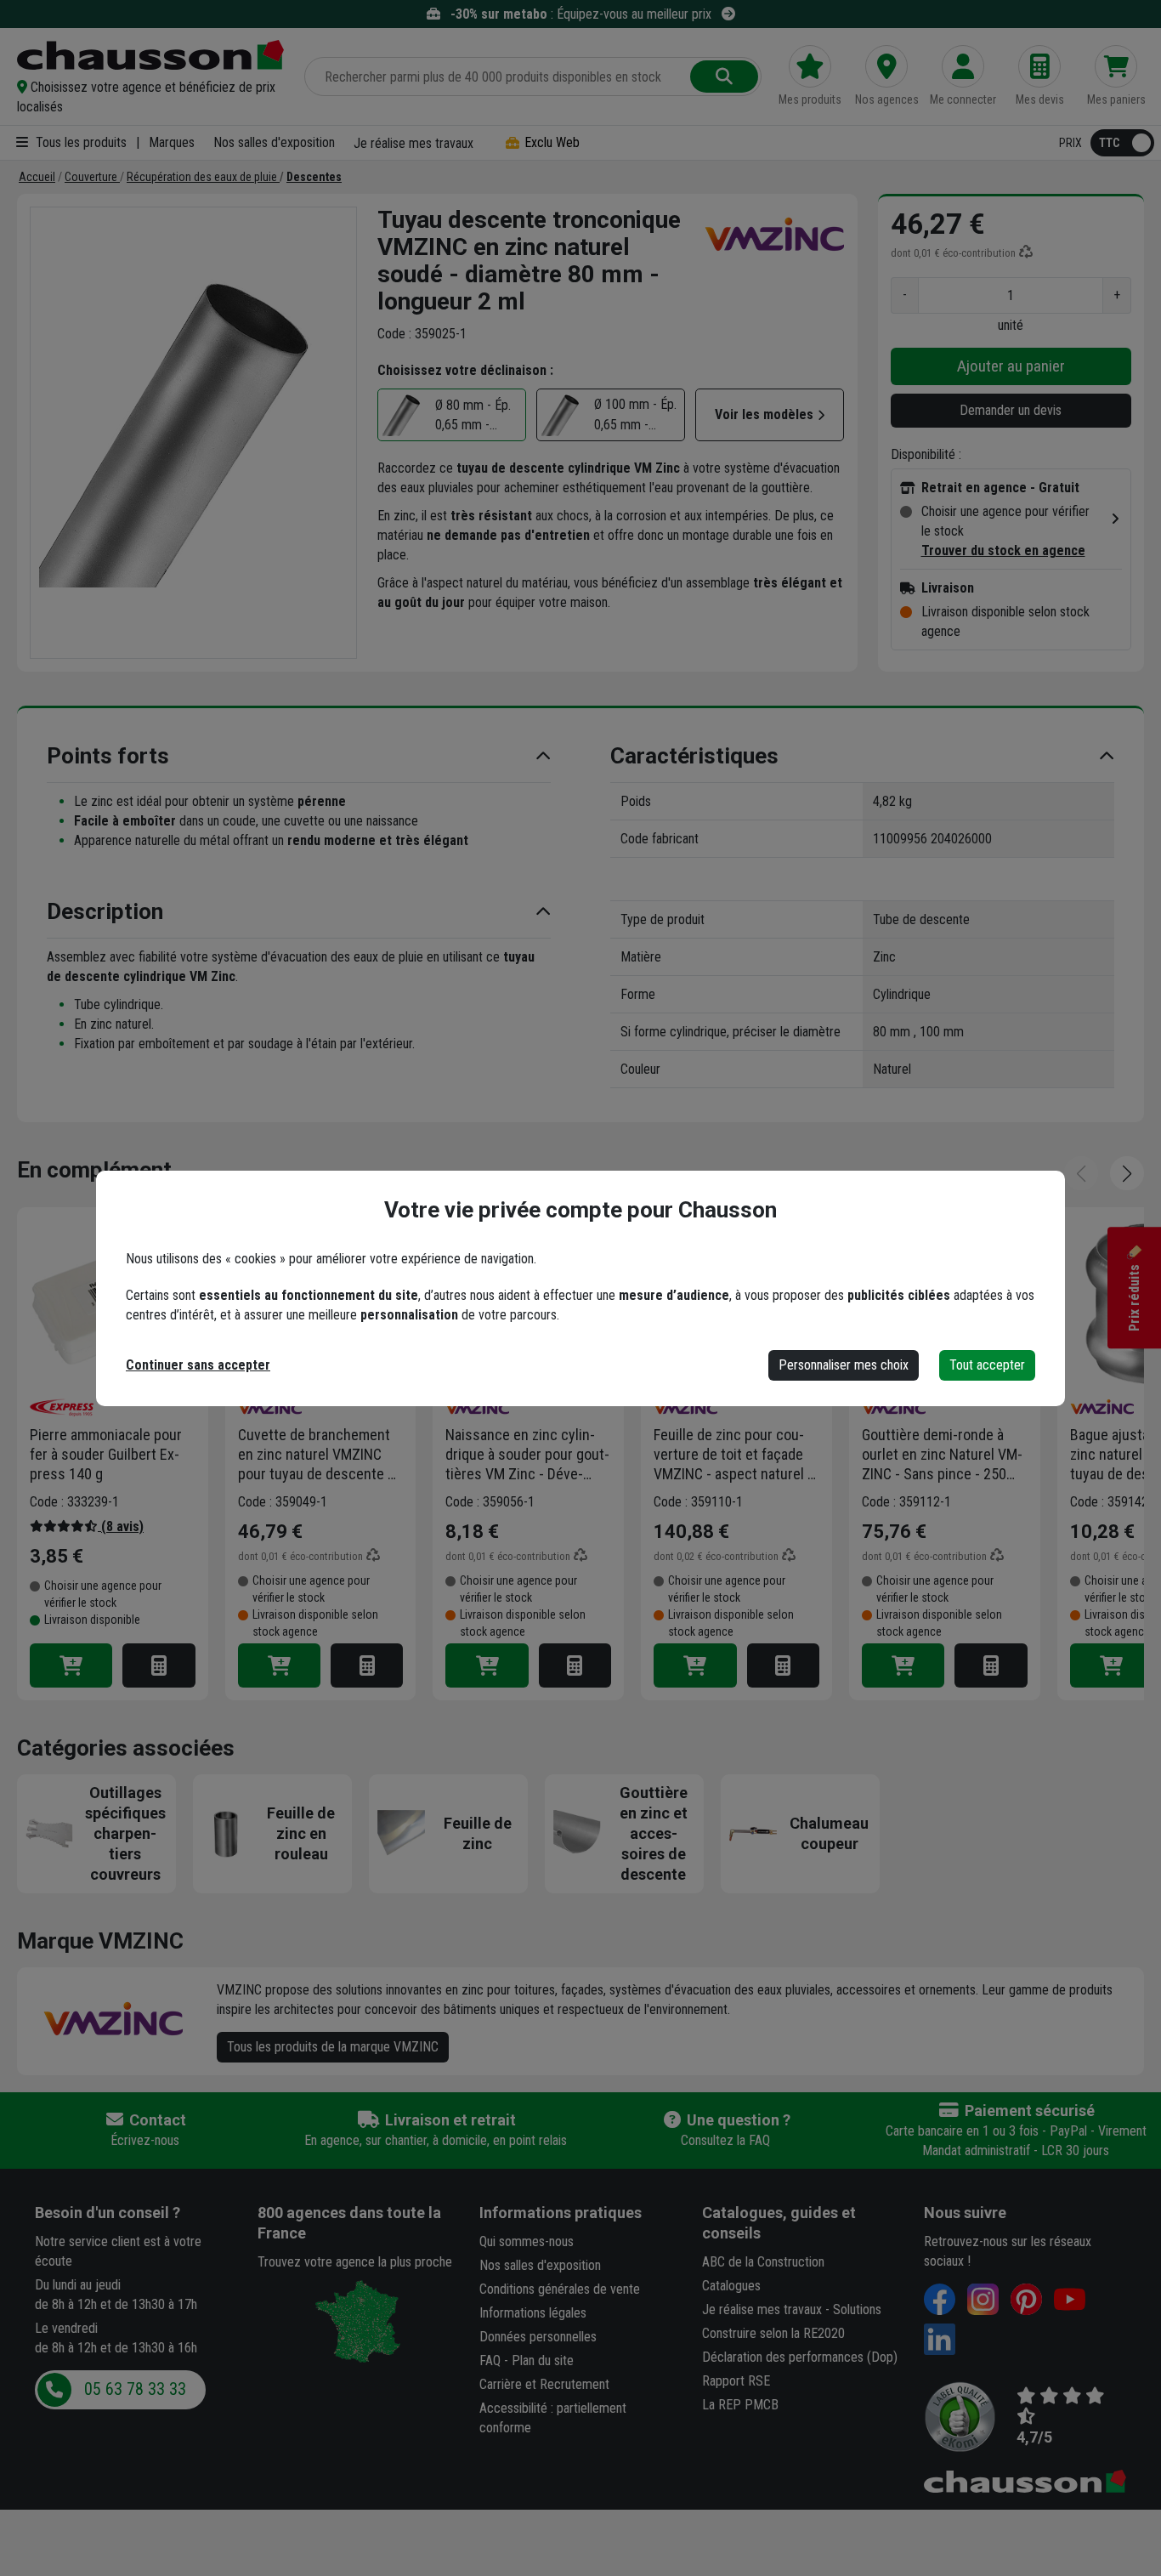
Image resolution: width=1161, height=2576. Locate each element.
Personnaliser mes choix (844, 1365)
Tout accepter (987, 1365)
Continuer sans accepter (198, 1365)
